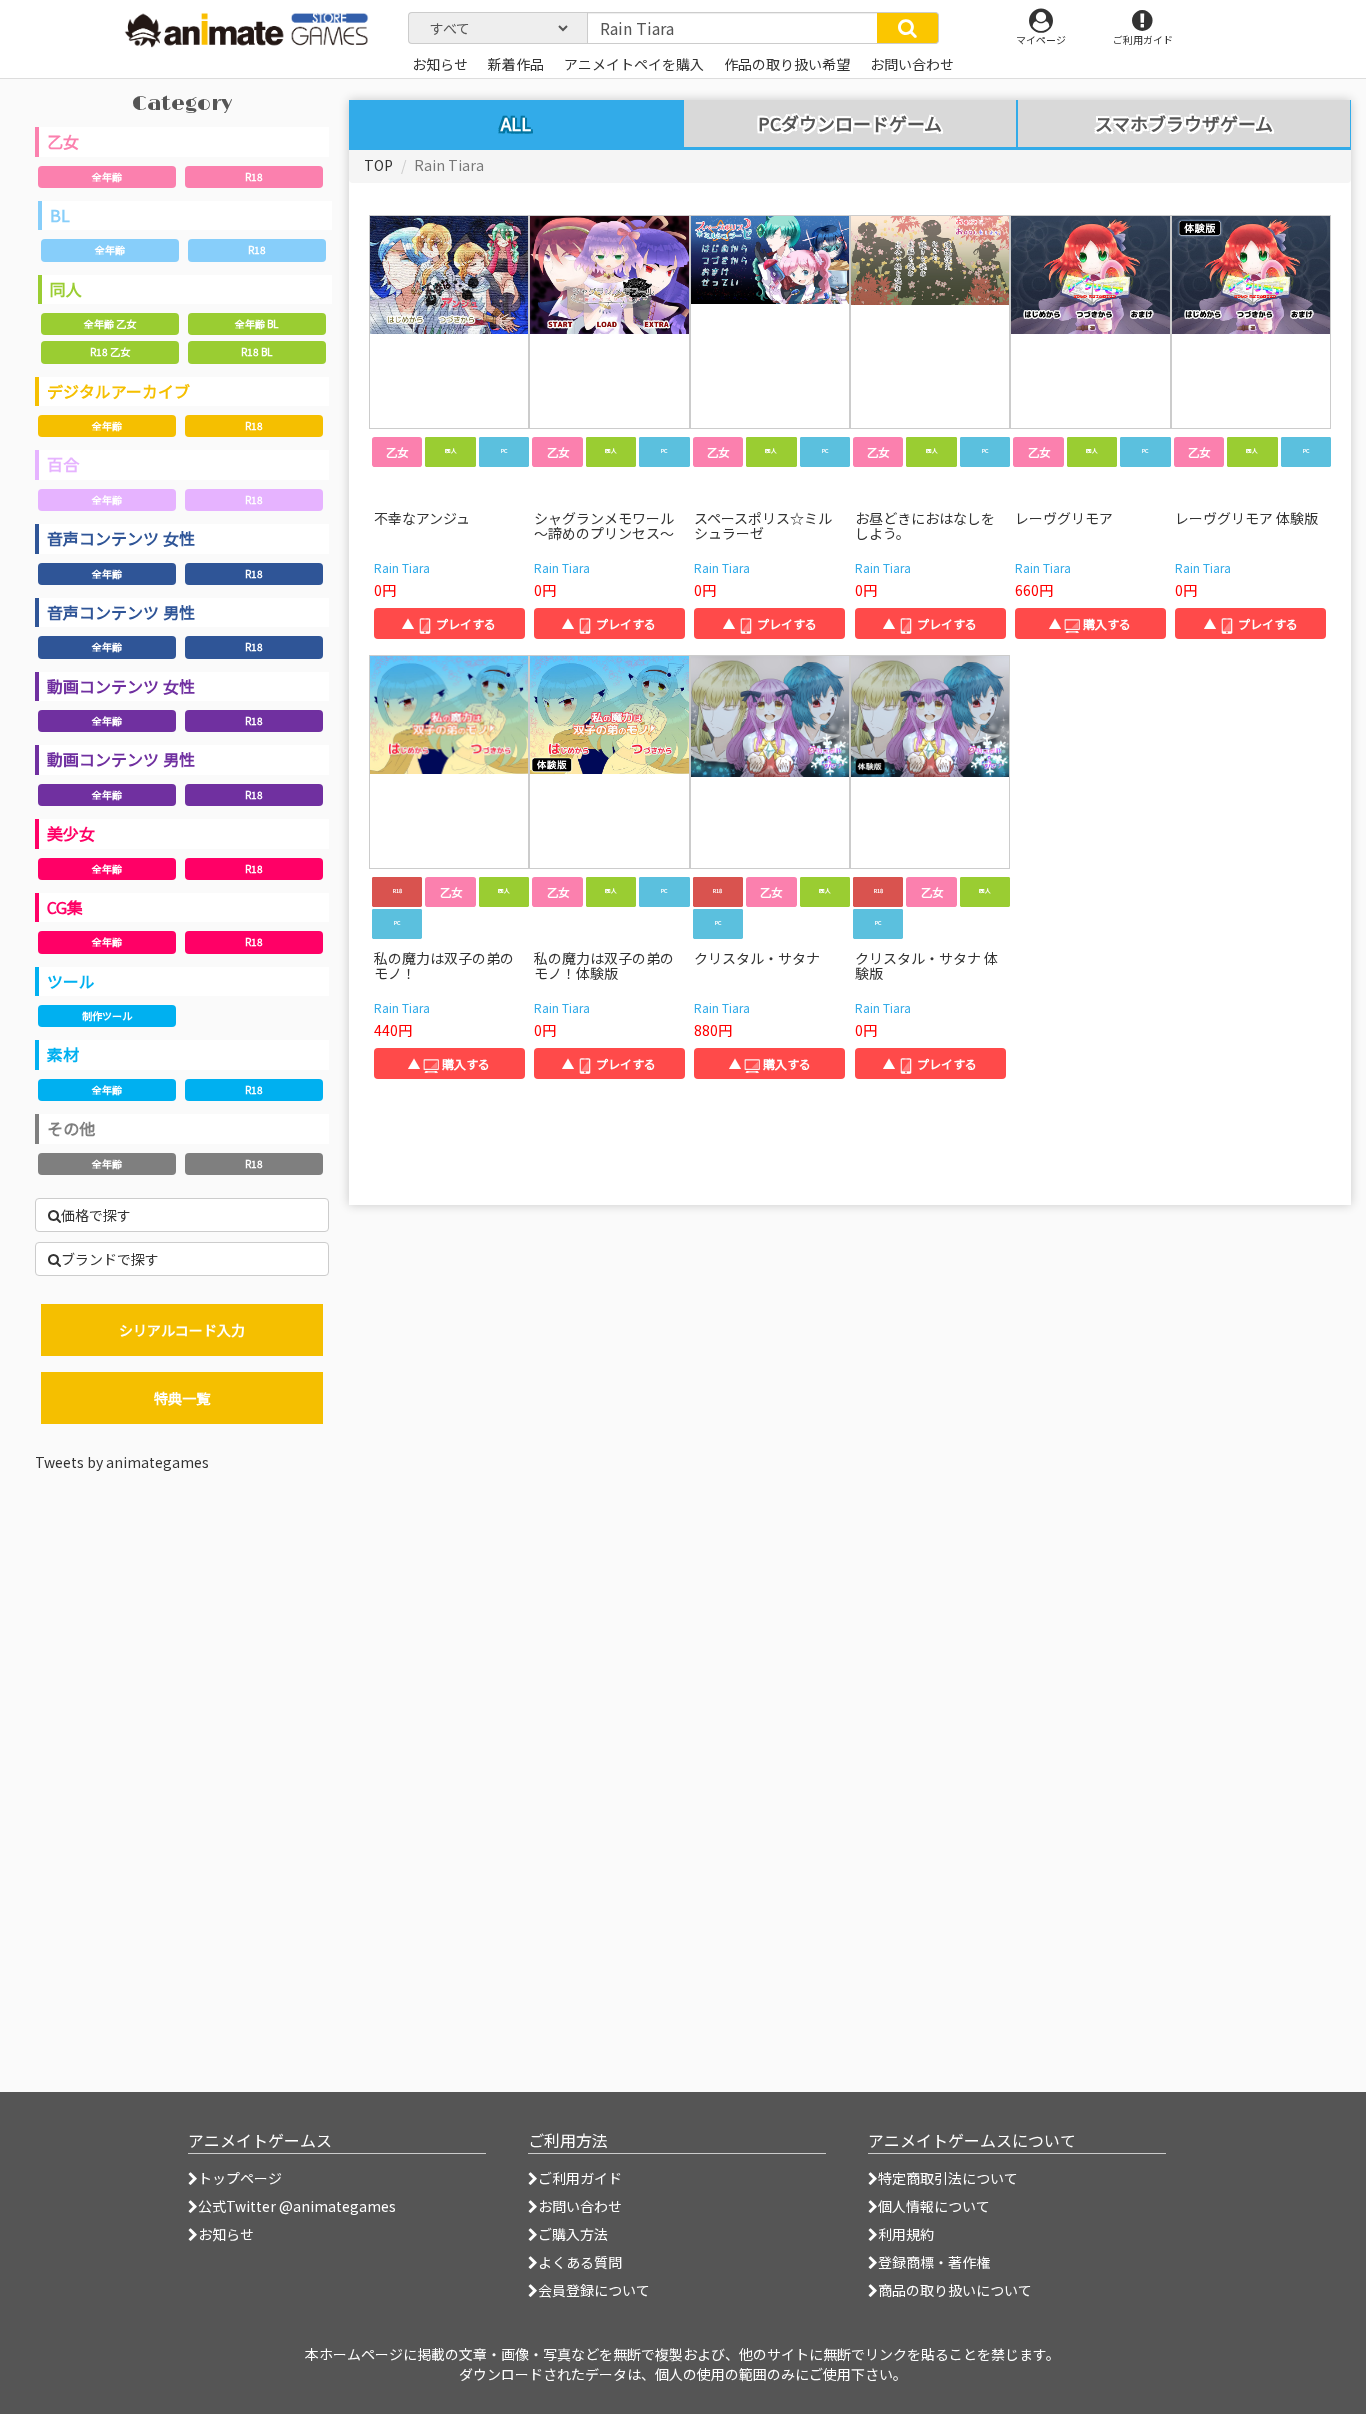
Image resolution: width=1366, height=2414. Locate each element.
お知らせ (226, 2234)
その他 (71, 1128)
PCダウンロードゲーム (850, 124)
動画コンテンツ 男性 (121, 759)
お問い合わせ (580, 2206)
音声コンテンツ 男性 (121, 612)
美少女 (71, 833)
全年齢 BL (256, 323)
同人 (66, 289)
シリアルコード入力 (182, 1330)
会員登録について (594, 2290)
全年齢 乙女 (110, 323)
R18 (254, 176)
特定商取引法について (948, 2178)
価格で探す (96, 1215)
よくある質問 (580, 2262)
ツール (71, 981)
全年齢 (107, 176)
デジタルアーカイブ (118, 391)
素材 (63, 1054)
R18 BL (256, 351)
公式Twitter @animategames (297, 2206)
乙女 (63, 141)
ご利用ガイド (580, 2178)
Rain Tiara (402, 567)
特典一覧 (182, 1398)
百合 (63, 464)
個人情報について (934, 2206)
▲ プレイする (449, 623)
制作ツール (107, 1015)
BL (60, 215)
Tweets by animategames (122, 1462)
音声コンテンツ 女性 (121, 538)
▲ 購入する (1090, 623)
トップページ (240, 2178)
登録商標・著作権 (934, 2262)
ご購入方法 (573, 2234)
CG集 (65, 907)
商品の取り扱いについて (955, 2290)
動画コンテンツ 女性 (121, 686)
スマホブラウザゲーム (1184, 124)
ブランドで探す (110, 1259)
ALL (516, 123)
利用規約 (906, 2234)
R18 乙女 (110, 351)
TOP (378, 165)
